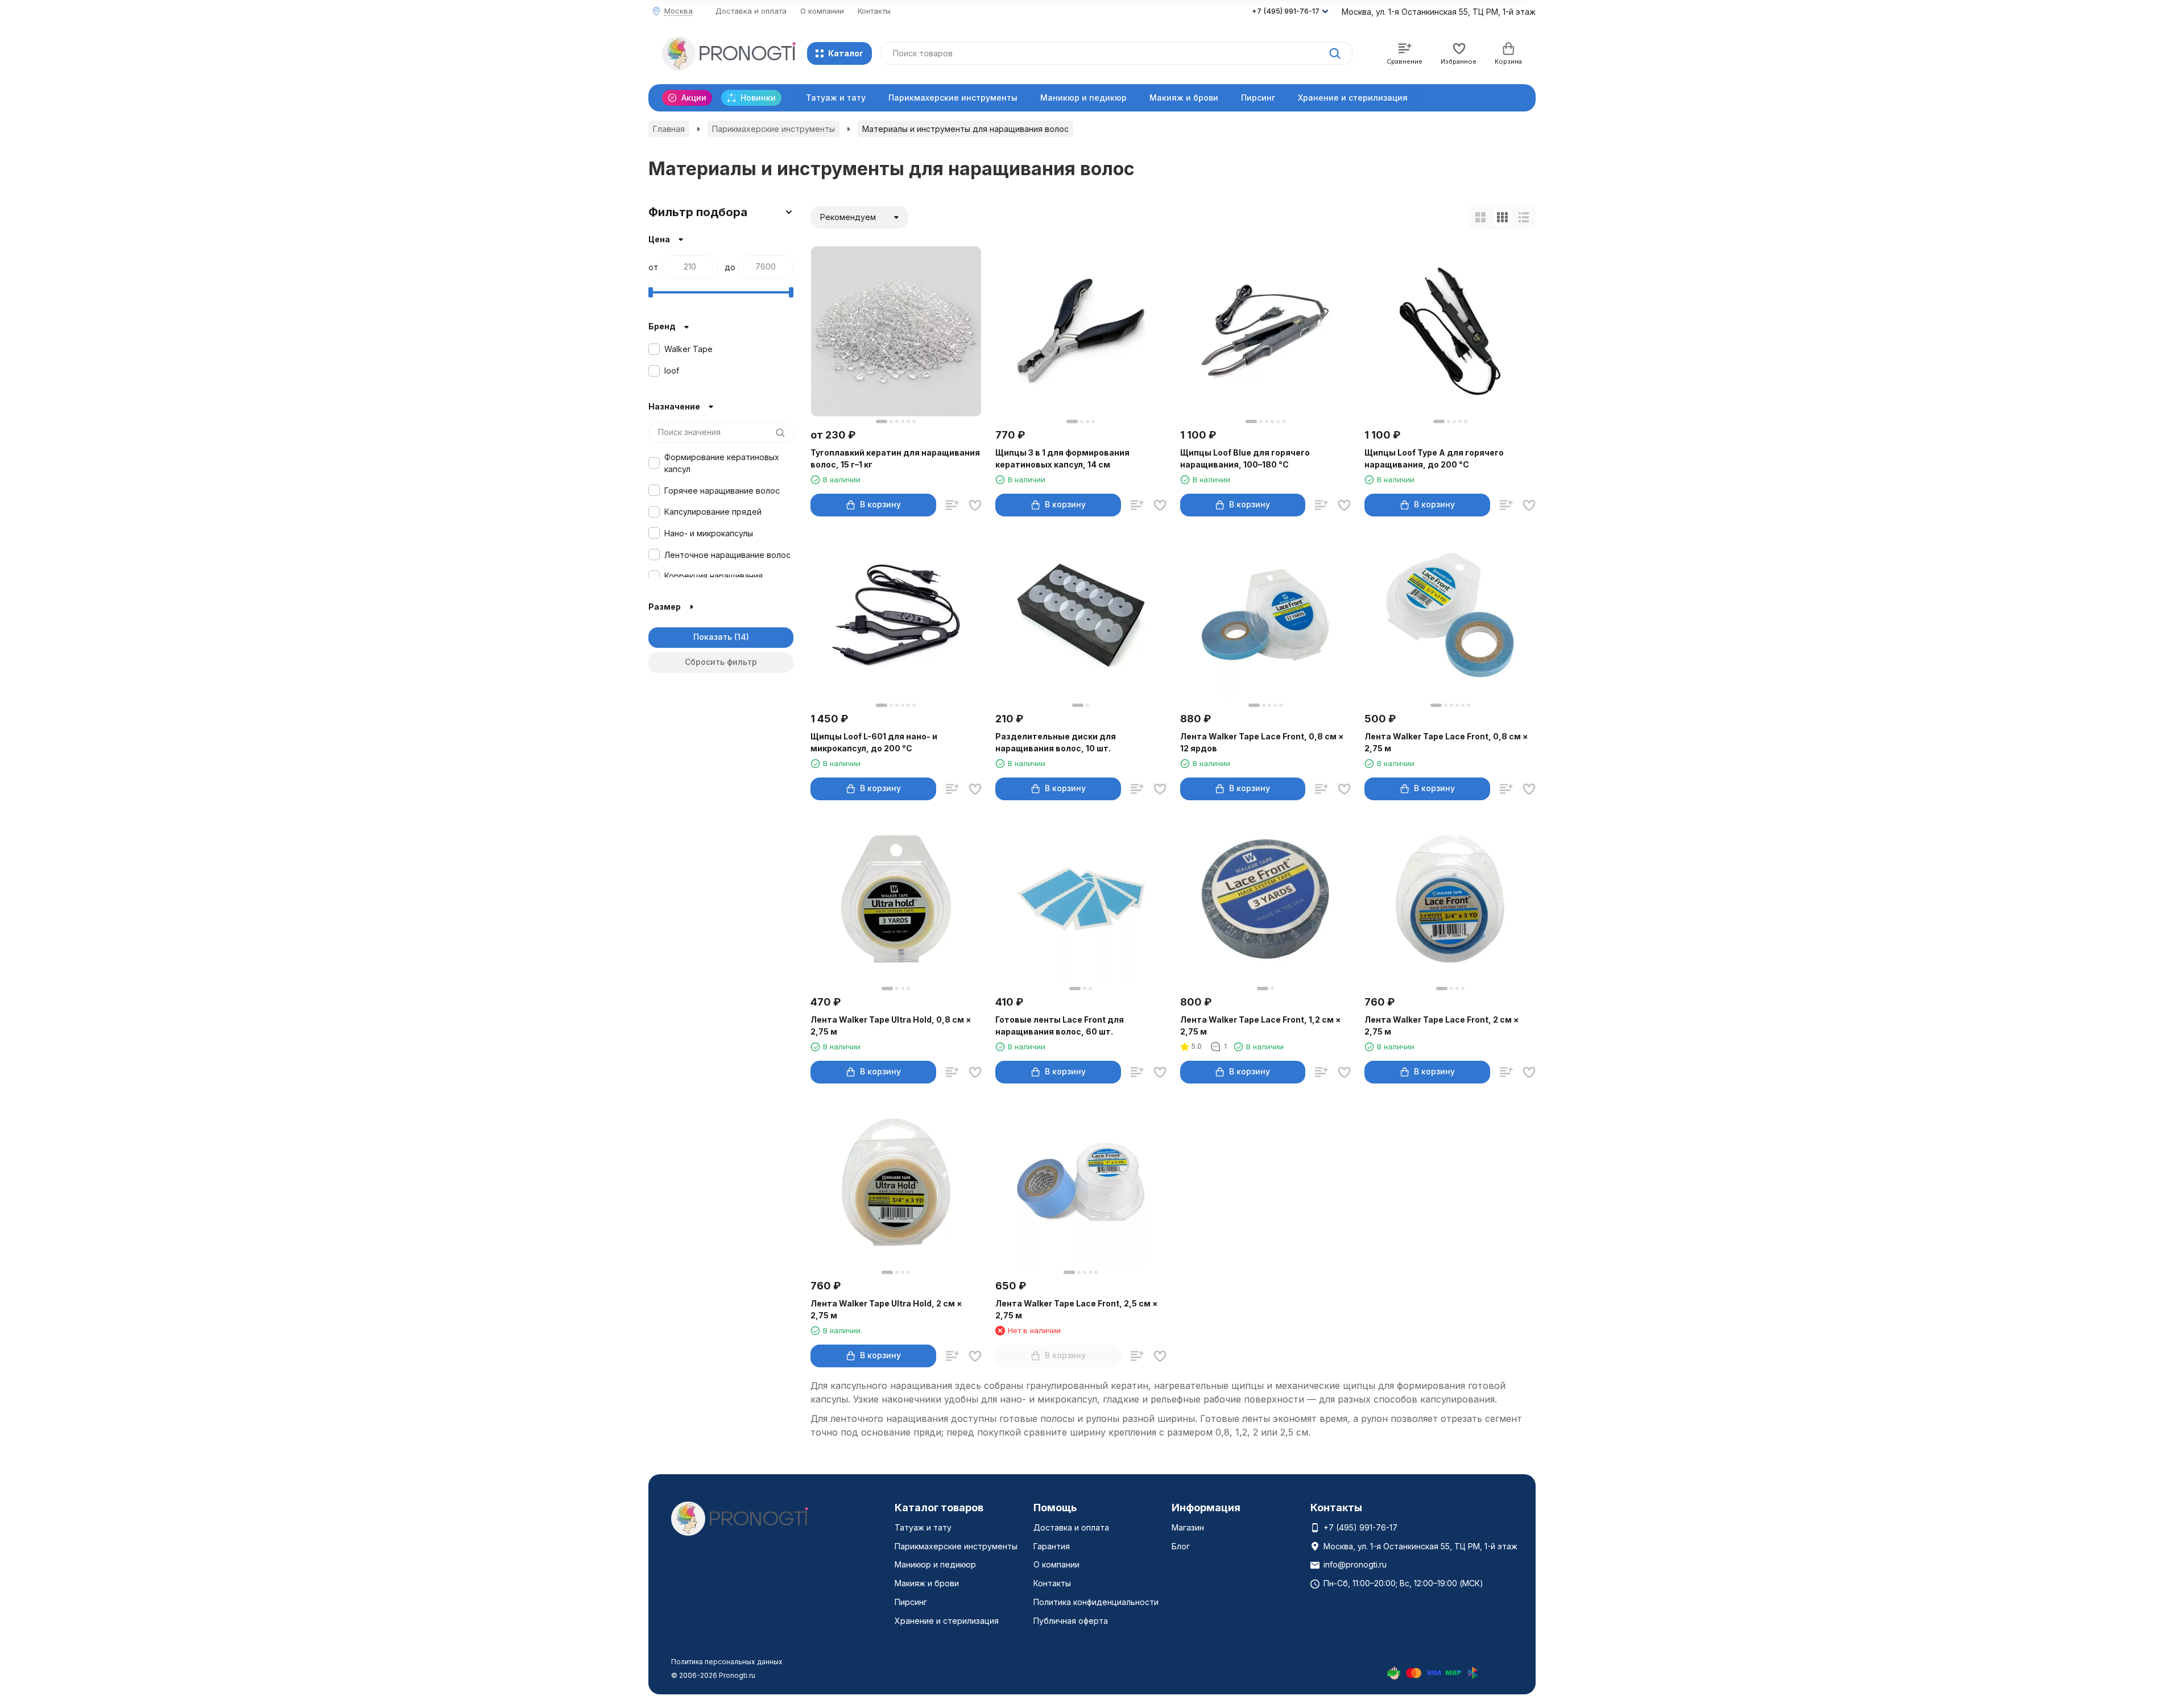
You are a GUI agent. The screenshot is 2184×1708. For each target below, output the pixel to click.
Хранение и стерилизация (1353, 98)
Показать (713, 637)
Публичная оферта (1071, 1621)
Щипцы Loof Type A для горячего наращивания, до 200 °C (1434, 458)
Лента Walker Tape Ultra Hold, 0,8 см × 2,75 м (891, 1025)
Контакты (874, 11)
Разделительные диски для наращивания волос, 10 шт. (1056, 742)
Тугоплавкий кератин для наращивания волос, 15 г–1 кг (895, 458)
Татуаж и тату (836, 98)
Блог (1181, 1546)
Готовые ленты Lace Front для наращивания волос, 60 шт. (1060, 1025)
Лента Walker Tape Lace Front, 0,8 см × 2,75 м (1446, 742)
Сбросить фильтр (721, 662)
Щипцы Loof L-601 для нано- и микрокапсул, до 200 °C (874, 742)
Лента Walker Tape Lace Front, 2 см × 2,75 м (1442, 1025)
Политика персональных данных (727, 1662)
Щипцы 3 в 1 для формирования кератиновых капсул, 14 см (1062, 458)
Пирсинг (1258, 98)
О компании (822, 11)
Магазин (1188, 1527)
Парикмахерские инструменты (953, 98)
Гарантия (1052, 1546)
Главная (669, 129)
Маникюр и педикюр (1083, 98)
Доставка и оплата (751, 11)
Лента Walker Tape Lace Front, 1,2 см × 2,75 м (1261, 1025)
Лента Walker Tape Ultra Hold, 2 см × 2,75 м (886, 1309)
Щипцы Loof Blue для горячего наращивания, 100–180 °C (1245, 458)
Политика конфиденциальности (1096, 1602)
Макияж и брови (1184, 98)
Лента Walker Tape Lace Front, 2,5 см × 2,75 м (1077, 1309)
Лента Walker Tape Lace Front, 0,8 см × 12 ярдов (1262, 742)
